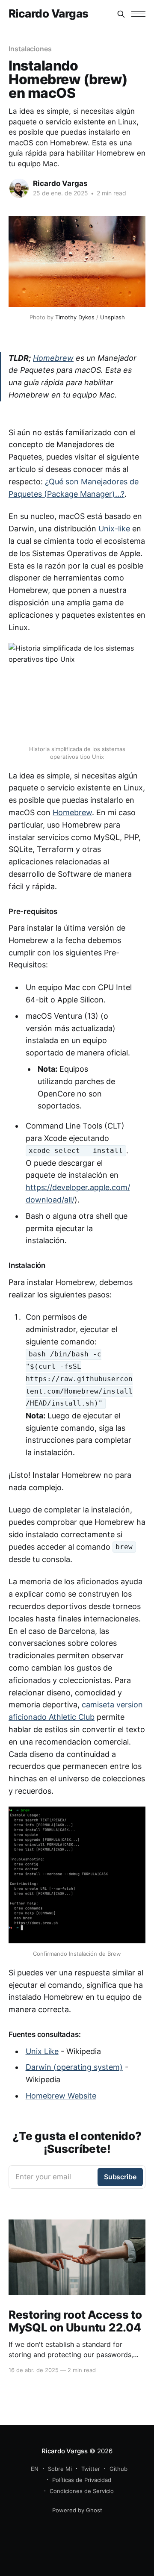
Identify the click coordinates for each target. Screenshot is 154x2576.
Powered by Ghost (77, 2510)
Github (118, 2469)
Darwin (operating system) (74, 2067)
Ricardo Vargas (49, 14)
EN (35, 2469)
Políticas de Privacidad (82, 2480)
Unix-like (114, 529)
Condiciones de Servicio (82, 2491)
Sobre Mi (60, 2469)
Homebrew (53, 358)
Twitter (91, 2469)
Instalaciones (30, 49)
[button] (138, 14)
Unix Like (42, 2051)
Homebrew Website (61, 2096)
